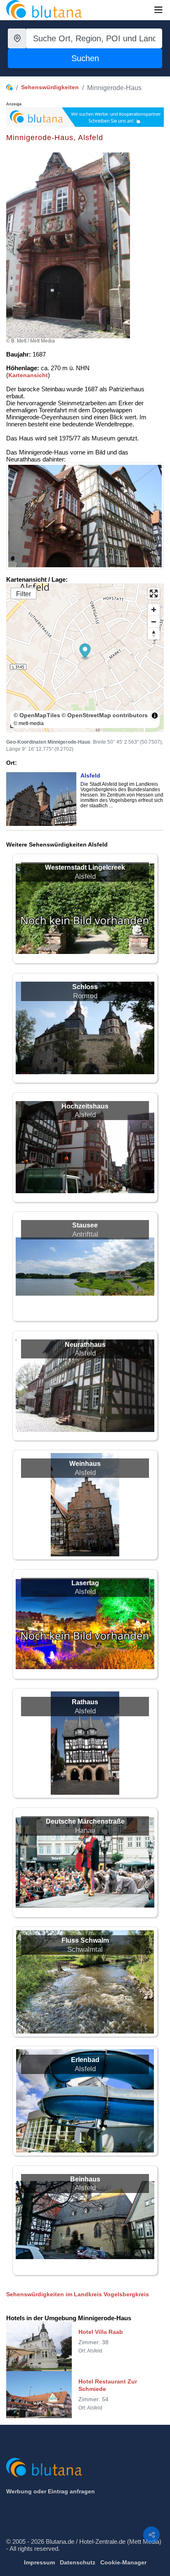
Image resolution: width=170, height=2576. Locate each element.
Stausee (85, 1225)
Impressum (39, 2562)
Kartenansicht (28, 375)
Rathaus (85, 1702)
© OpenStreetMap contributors (105, 715)
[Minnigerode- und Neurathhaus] (85, 516)
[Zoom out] (154, 622)
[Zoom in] (154, 610)
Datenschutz (78, 2562)
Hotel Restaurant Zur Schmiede (108, 2385)
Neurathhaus (85, 1345)
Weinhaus (85, 1464)
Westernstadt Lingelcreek (85, 867)
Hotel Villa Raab (101, 2332)
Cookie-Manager (123, 2562)
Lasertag (85, 1583)
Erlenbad (85, 2060)
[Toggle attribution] (155, 716)
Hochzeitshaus (85, 1106)
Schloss (85, 987)
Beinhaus (85, 2179)
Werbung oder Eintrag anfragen (51, 2491)
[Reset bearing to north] (154, 634)
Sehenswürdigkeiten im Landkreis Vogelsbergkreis (78, 2294)
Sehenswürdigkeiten (50, 87)
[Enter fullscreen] (154, 593)
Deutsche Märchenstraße (85, 1821)
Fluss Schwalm (85, 1940)
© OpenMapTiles (37, 715)
